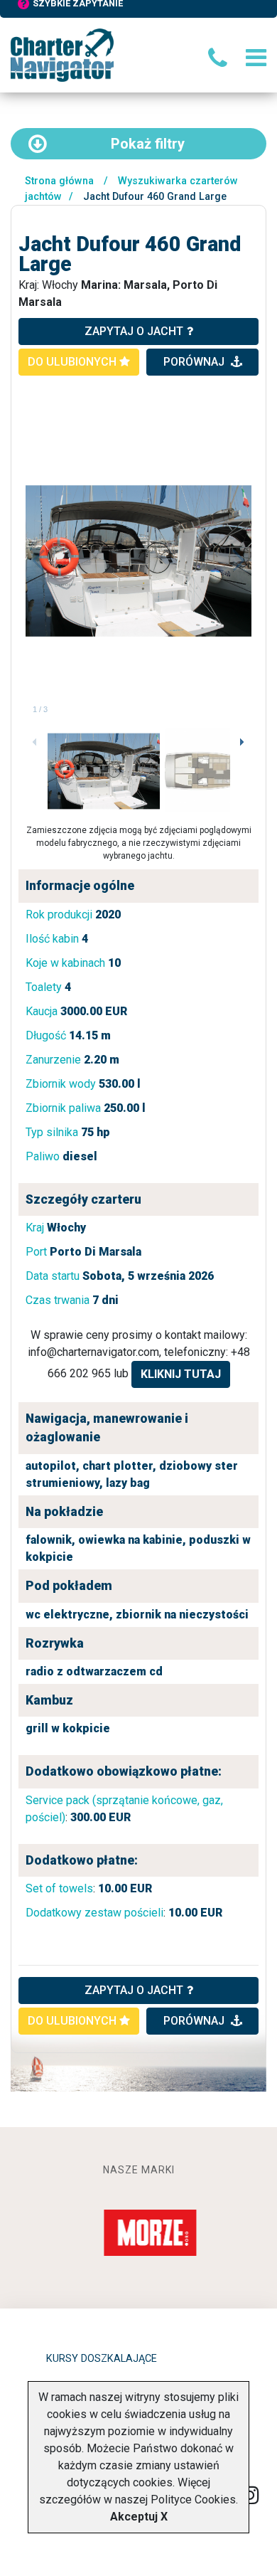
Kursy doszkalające (102, 2359)
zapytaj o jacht (134, 331)
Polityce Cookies (193, 2500)
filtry (148, 144)
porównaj (195, 362)
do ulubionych (74, 362)
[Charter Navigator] (62, 54)
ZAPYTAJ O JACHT (134, 1990)
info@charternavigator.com (93, 1352)
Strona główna (59, 181)
